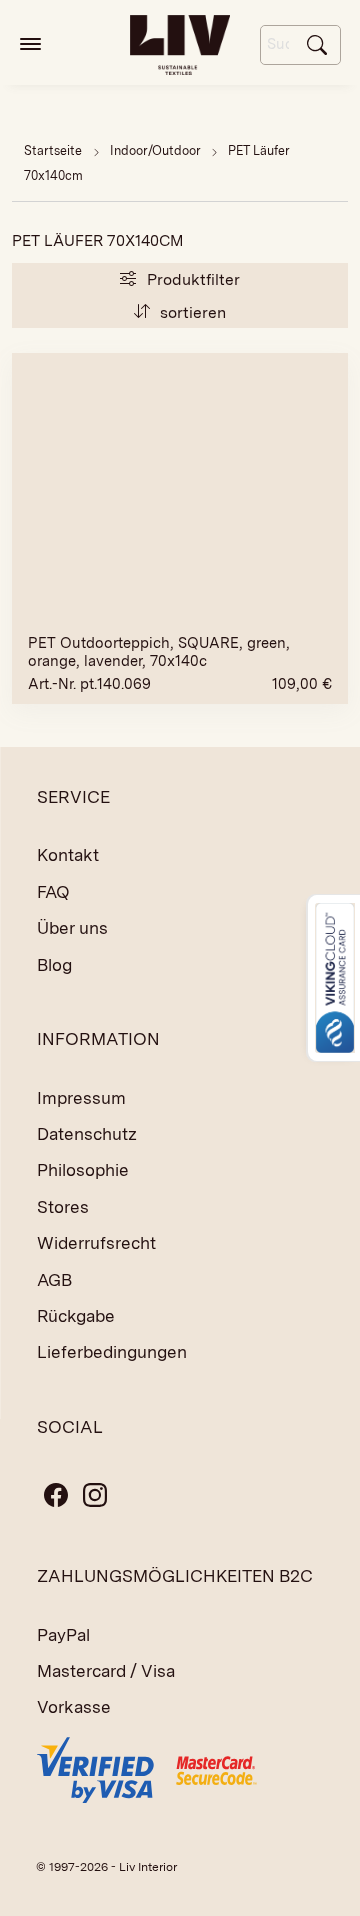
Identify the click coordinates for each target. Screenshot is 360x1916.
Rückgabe (76, 1316)
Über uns (72, 928)
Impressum (81, 1098)
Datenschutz (87, 1134)
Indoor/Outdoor (157, 150)
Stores (63, 1207)
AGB (54, 1280)
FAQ (53, 892)
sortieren (191, 312)
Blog (54, 965)
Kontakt (68, 855)
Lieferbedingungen (112, 1352)
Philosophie (83, 1170)
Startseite (53, 150)
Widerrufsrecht (96, 1243)
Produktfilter (191, 279)
